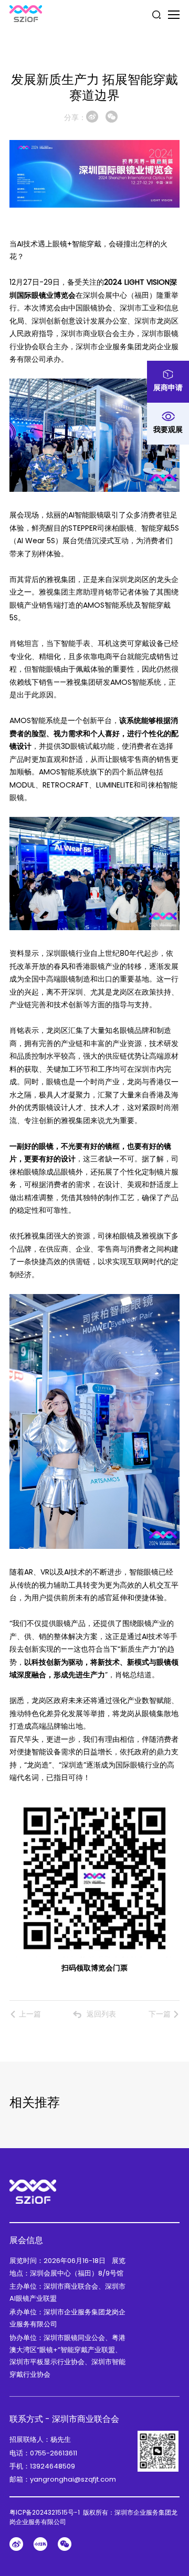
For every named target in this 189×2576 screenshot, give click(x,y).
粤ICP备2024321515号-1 (45, 2512)
